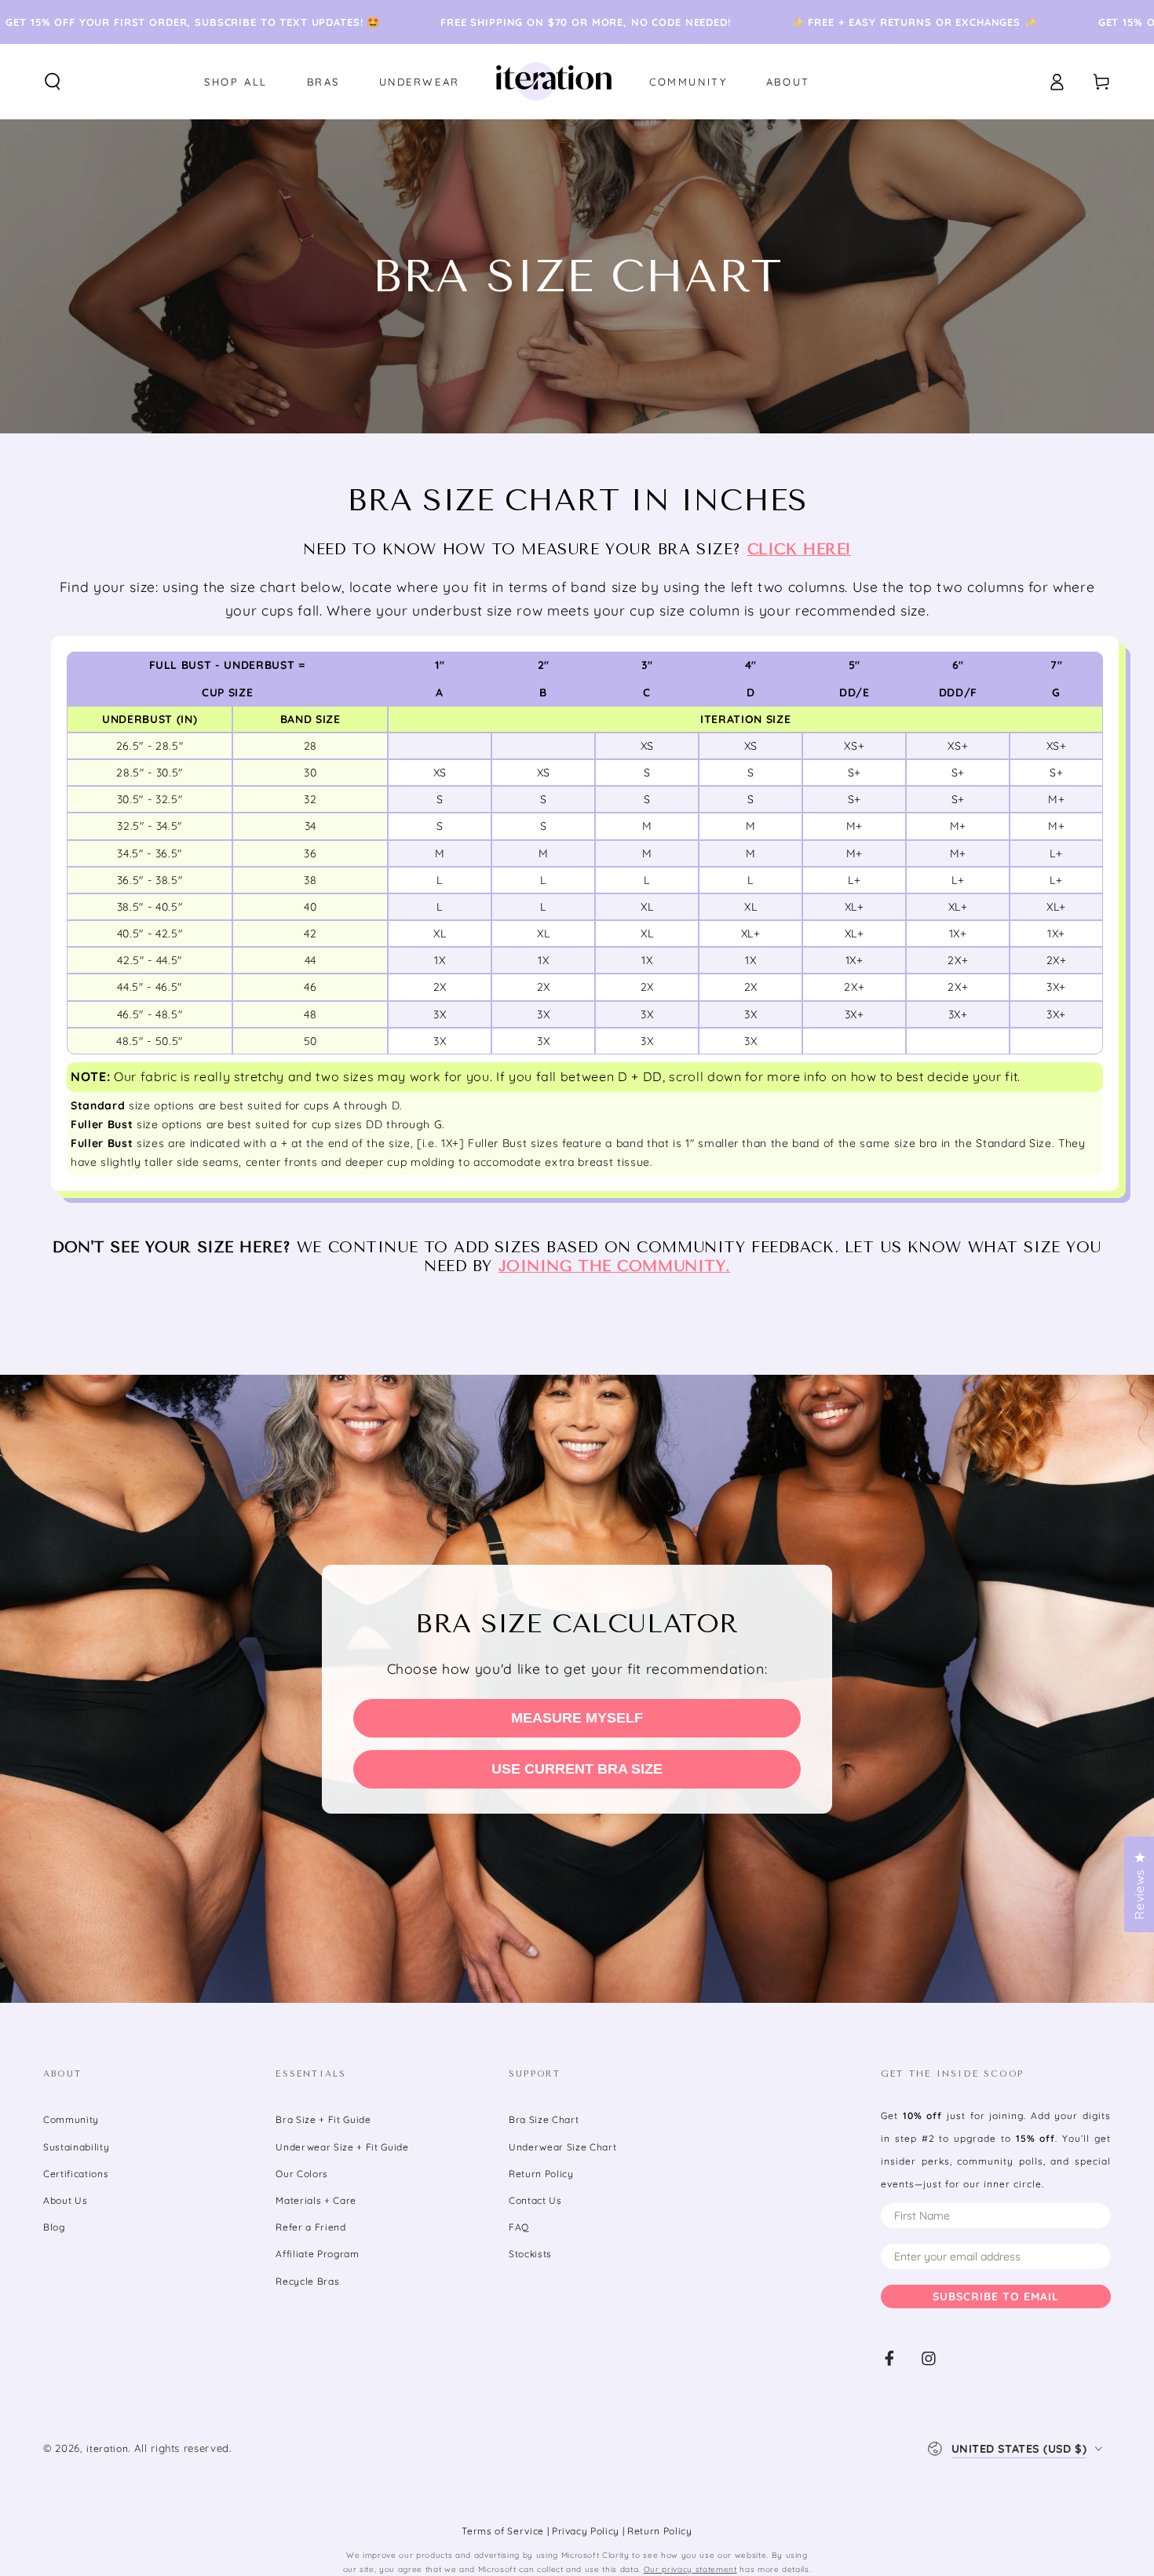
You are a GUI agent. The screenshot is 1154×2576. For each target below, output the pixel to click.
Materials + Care (316, 2200)
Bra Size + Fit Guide (323, 2119)
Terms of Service (504, 2531)
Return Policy (541, 2174)
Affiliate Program (317, 2254)
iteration (107, 2448)
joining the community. (615, 1266)
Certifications (76, 2174)
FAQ (519, 2227)
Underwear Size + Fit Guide (342, 2147)
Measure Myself (577, 1718)
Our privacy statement (690, 2569)
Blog (54, 2227)
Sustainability (76, 2147)
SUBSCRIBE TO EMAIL (996, 2296)
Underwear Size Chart (562, 2147)
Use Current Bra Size (577, 1769)
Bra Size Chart (544, 2119)
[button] (53, 82)
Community (71, 2119)
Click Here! (799, 550)
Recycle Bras (307, 2281)
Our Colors (302, 2174)
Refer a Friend (310, 2227)
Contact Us (535, 2200)
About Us (65, 2200)
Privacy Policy (587, 2531)
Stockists (530, 2254)
